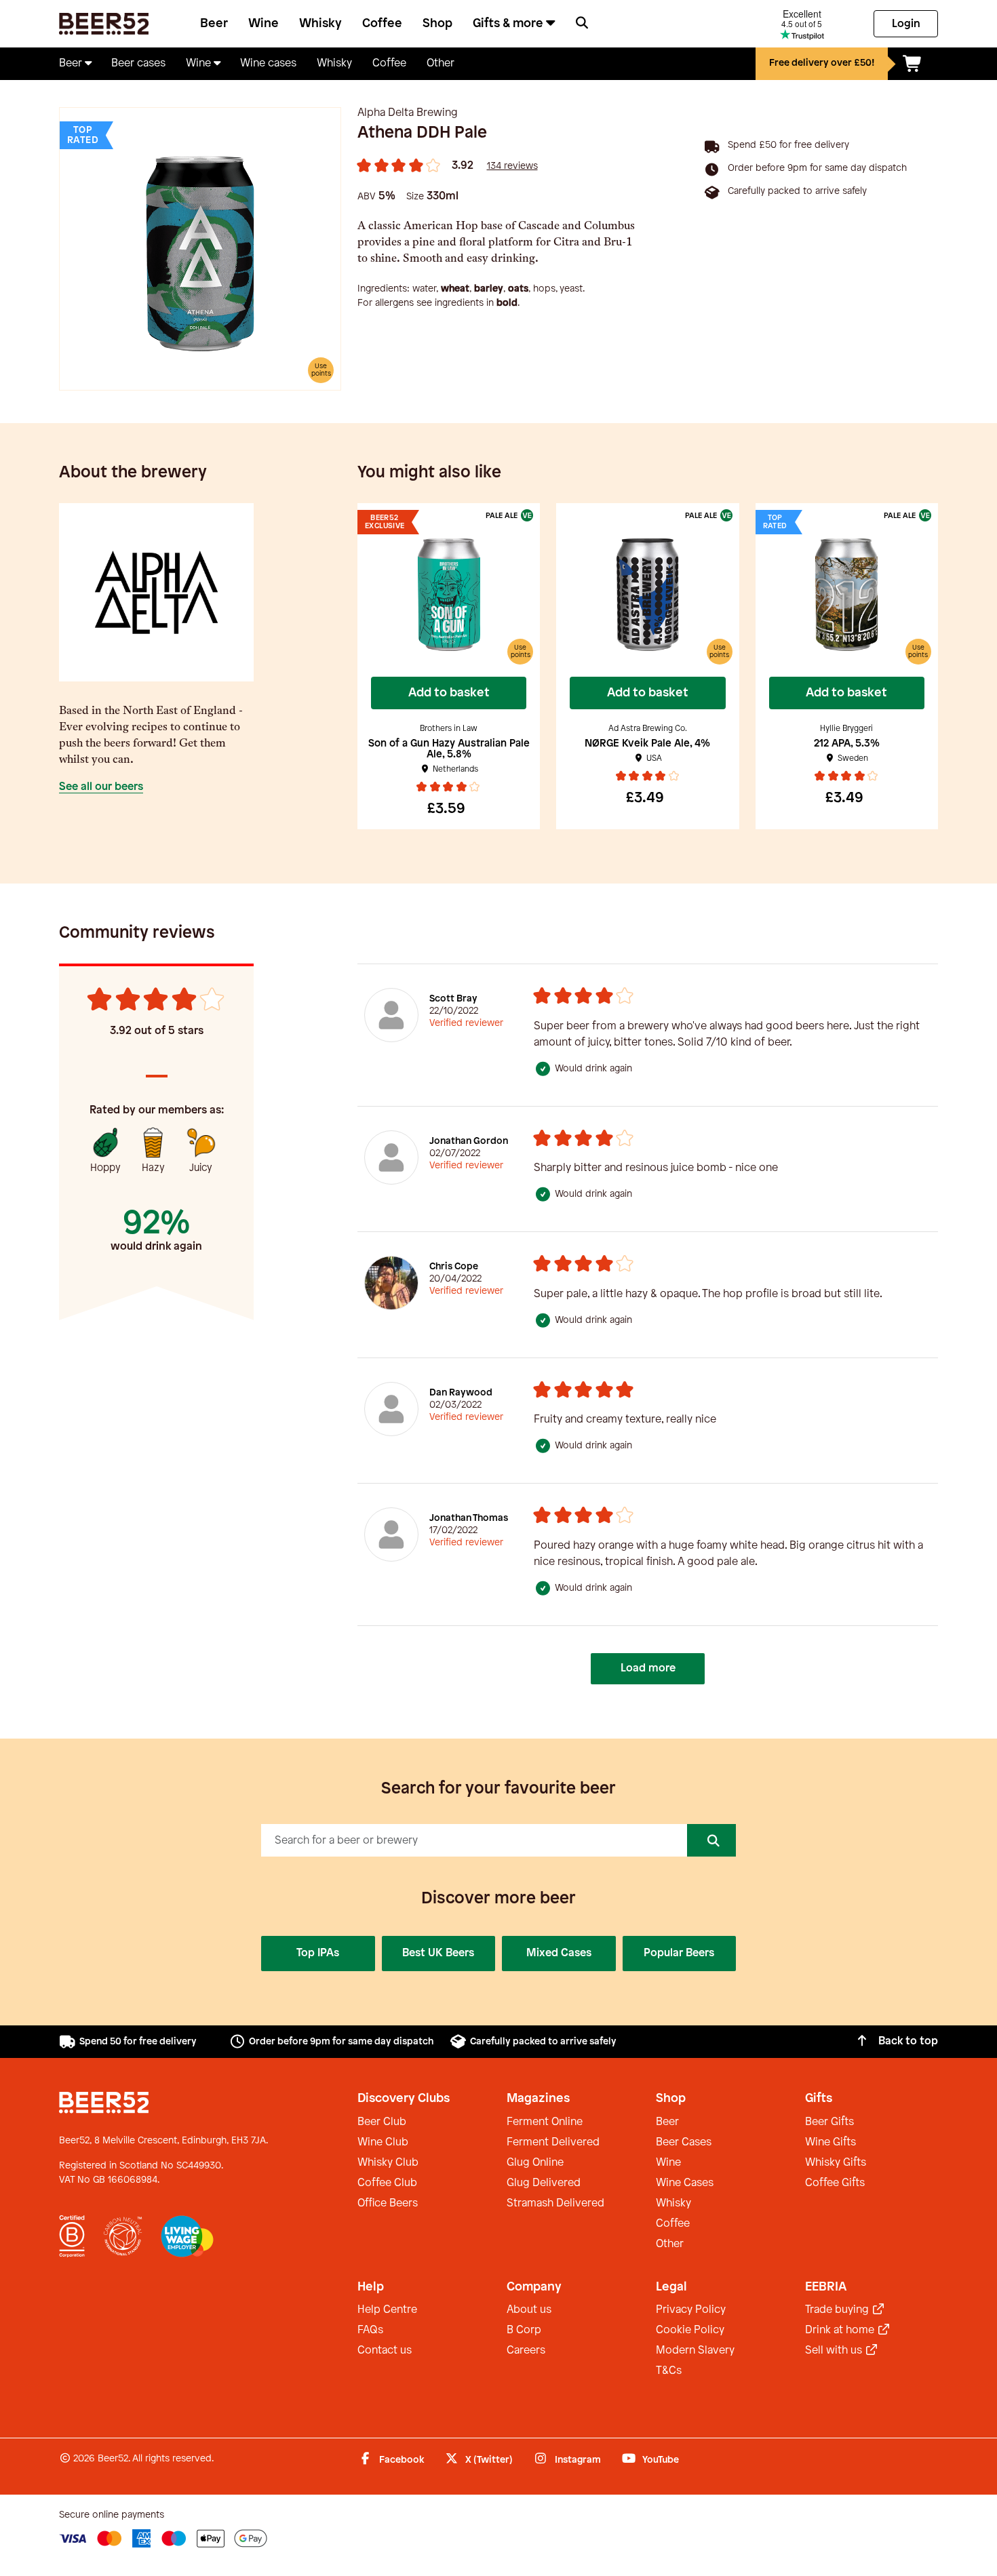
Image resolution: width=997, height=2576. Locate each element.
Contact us (385, 2351)
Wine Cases (685, 2183)
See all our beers (101, 787)
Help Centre (387, 2310)
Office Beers (388, 2203)
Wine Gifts (830, 2142)
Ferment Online (545, 2122)
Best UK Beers (438, 1953)
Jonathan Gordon (469, 1142)
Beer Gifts (829, 2122)
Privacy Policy (691, 2310)
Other (670, 2244)
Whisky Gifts (836, 2163)
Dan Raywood (461, 1393)
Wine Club (383, 2142)
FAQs (370, 2330)
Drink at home (841, 2330)
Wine (263, 24)
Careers (526, 2351)
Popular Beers (679, 1953)
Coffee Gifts (835, 2183)
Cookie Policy (690, 2330)
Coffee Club (387, 2183)
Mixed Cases (559, 1953)
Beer (214, 24)
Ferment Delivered (553, 2142)
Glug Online (535, 2163)
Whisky (320, 24)
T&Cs (669, 2371)
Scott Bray (453, 999)
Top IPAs (318, 1953)
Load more (648, 1668)
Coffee (382, 24)
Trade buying (838, 2310)
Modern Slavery (695, 2351)
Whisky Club (388, 2163)
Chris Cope (454, 1267)
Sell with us (835, 2351)
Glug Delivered (544, 2183)
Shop (437, 24)
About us (529, 2310)
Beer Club (382, 2122)
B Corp (524, 2330)
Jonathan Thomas (469, 1519)
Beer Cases (684, 2142)
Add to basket (449, 693)
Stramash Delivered (555, 2203)
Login (906, 24)
